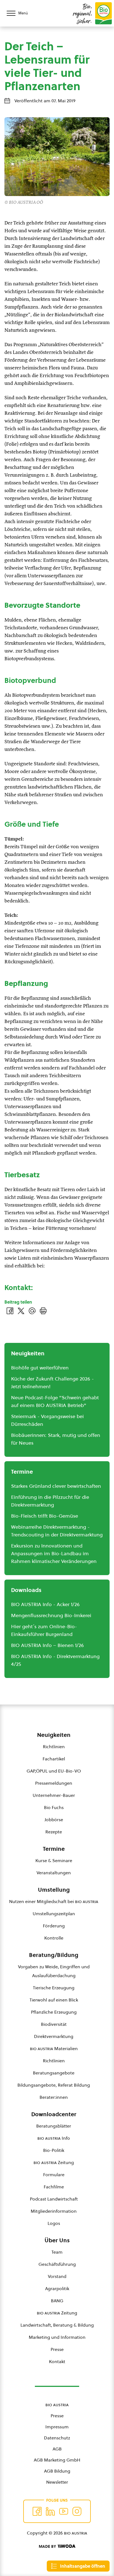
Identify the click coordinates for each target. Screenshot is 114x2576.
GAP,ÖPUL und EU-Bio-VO (54, 1771)
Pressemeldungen (54, 1783)
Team (57, 2252)
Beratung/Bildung (54, 1955)
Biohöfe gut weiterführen (40, 1368)
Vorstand (57, 2276)
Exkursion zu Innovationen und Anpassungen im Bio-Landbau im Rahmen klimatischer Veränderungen (54, 1553)
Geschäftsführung (57, 2264)
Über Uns (57, 2240)
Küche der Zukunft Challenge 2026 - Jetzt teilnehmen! (52, 1383)
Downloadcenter (54, 2114)
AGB (57, 2449)
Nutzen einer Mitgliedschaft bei (54, 1901)
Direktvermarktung (54, 2036)
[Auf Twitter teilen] (21, 1311)
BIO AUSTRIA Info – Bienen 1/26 (47, 1645)
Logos (54, 2223)
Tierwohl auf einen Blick (54, 2000)
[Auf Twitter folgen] (50, 2511)
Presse (57, 2349)
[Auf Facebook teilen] (10, 1311)
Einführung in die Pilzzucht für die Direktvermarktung (50, 1501)
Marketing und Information (57, 2337)
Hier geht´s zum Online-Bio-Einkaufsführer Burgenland (44, 1630)
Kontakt (57, 2361)
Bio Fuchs (54, 1807)
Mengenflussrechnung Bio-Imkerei (51, 1615)
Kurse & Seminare (54, 1860)
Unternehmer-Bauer (54, 1795)
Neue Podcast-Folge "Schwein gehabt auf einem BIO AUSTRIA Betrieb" (55, 1401)
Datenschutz (57, 2438)
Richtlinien (54, 1747)
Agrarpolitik (57, 2288)
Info (54, 2138)
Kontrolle (54, 1938)
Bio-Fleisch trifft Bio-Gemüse (45, 1516)
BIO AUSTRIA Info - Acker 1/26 (45, 1604)
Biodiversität (54, 2024)
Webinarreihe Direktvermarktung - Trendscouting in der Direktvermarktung (57, 1531)
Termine (54, 1849)
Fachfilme (54, 2187)
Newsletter (57, 2482)
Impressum (57, 2427)
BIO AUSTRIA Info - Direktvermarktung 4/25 (55, 1660)
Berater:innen (54, 2097)
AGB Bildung (57, 2471)
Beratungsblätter (54, 2126)
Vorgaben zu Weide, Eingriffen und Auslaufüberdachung (54, 1971)
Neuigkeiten (54, 1735)
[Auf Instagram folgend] (77, 2511)
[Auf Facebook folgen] (37, 2511)
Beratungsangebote (54, 2073)
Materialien (54, 2048)
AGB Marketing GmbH (57, 2460)
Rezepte (54, 1832)
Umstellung (54, 1890)
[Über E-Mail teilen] (32, 1311)
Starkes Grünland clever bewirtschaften (56, 1486)
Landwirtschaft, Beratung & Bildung (57, 2325)
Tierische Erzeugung (54, 1988)
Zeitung (54, 2162)
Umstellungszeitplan (54, 1914)
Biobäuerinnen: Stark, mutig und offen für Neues (56, 1439)
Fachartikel (54, 1759)
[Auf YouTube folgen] (64, 2511)
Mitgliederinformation (54, 2211)
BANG (57, 2301)
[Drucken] (43, 1311)
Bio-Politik (54, 2150)
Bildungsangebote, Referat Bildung (54, 2085)
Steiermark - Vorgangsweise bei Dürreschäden (47, 1420)
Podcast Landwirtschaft (54, 2199)
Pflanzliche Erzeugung (54, 2012)
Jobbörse (54, 1820)
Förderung (54, 1926)
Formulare (54, 2175)
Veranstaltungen (54, 1873)
